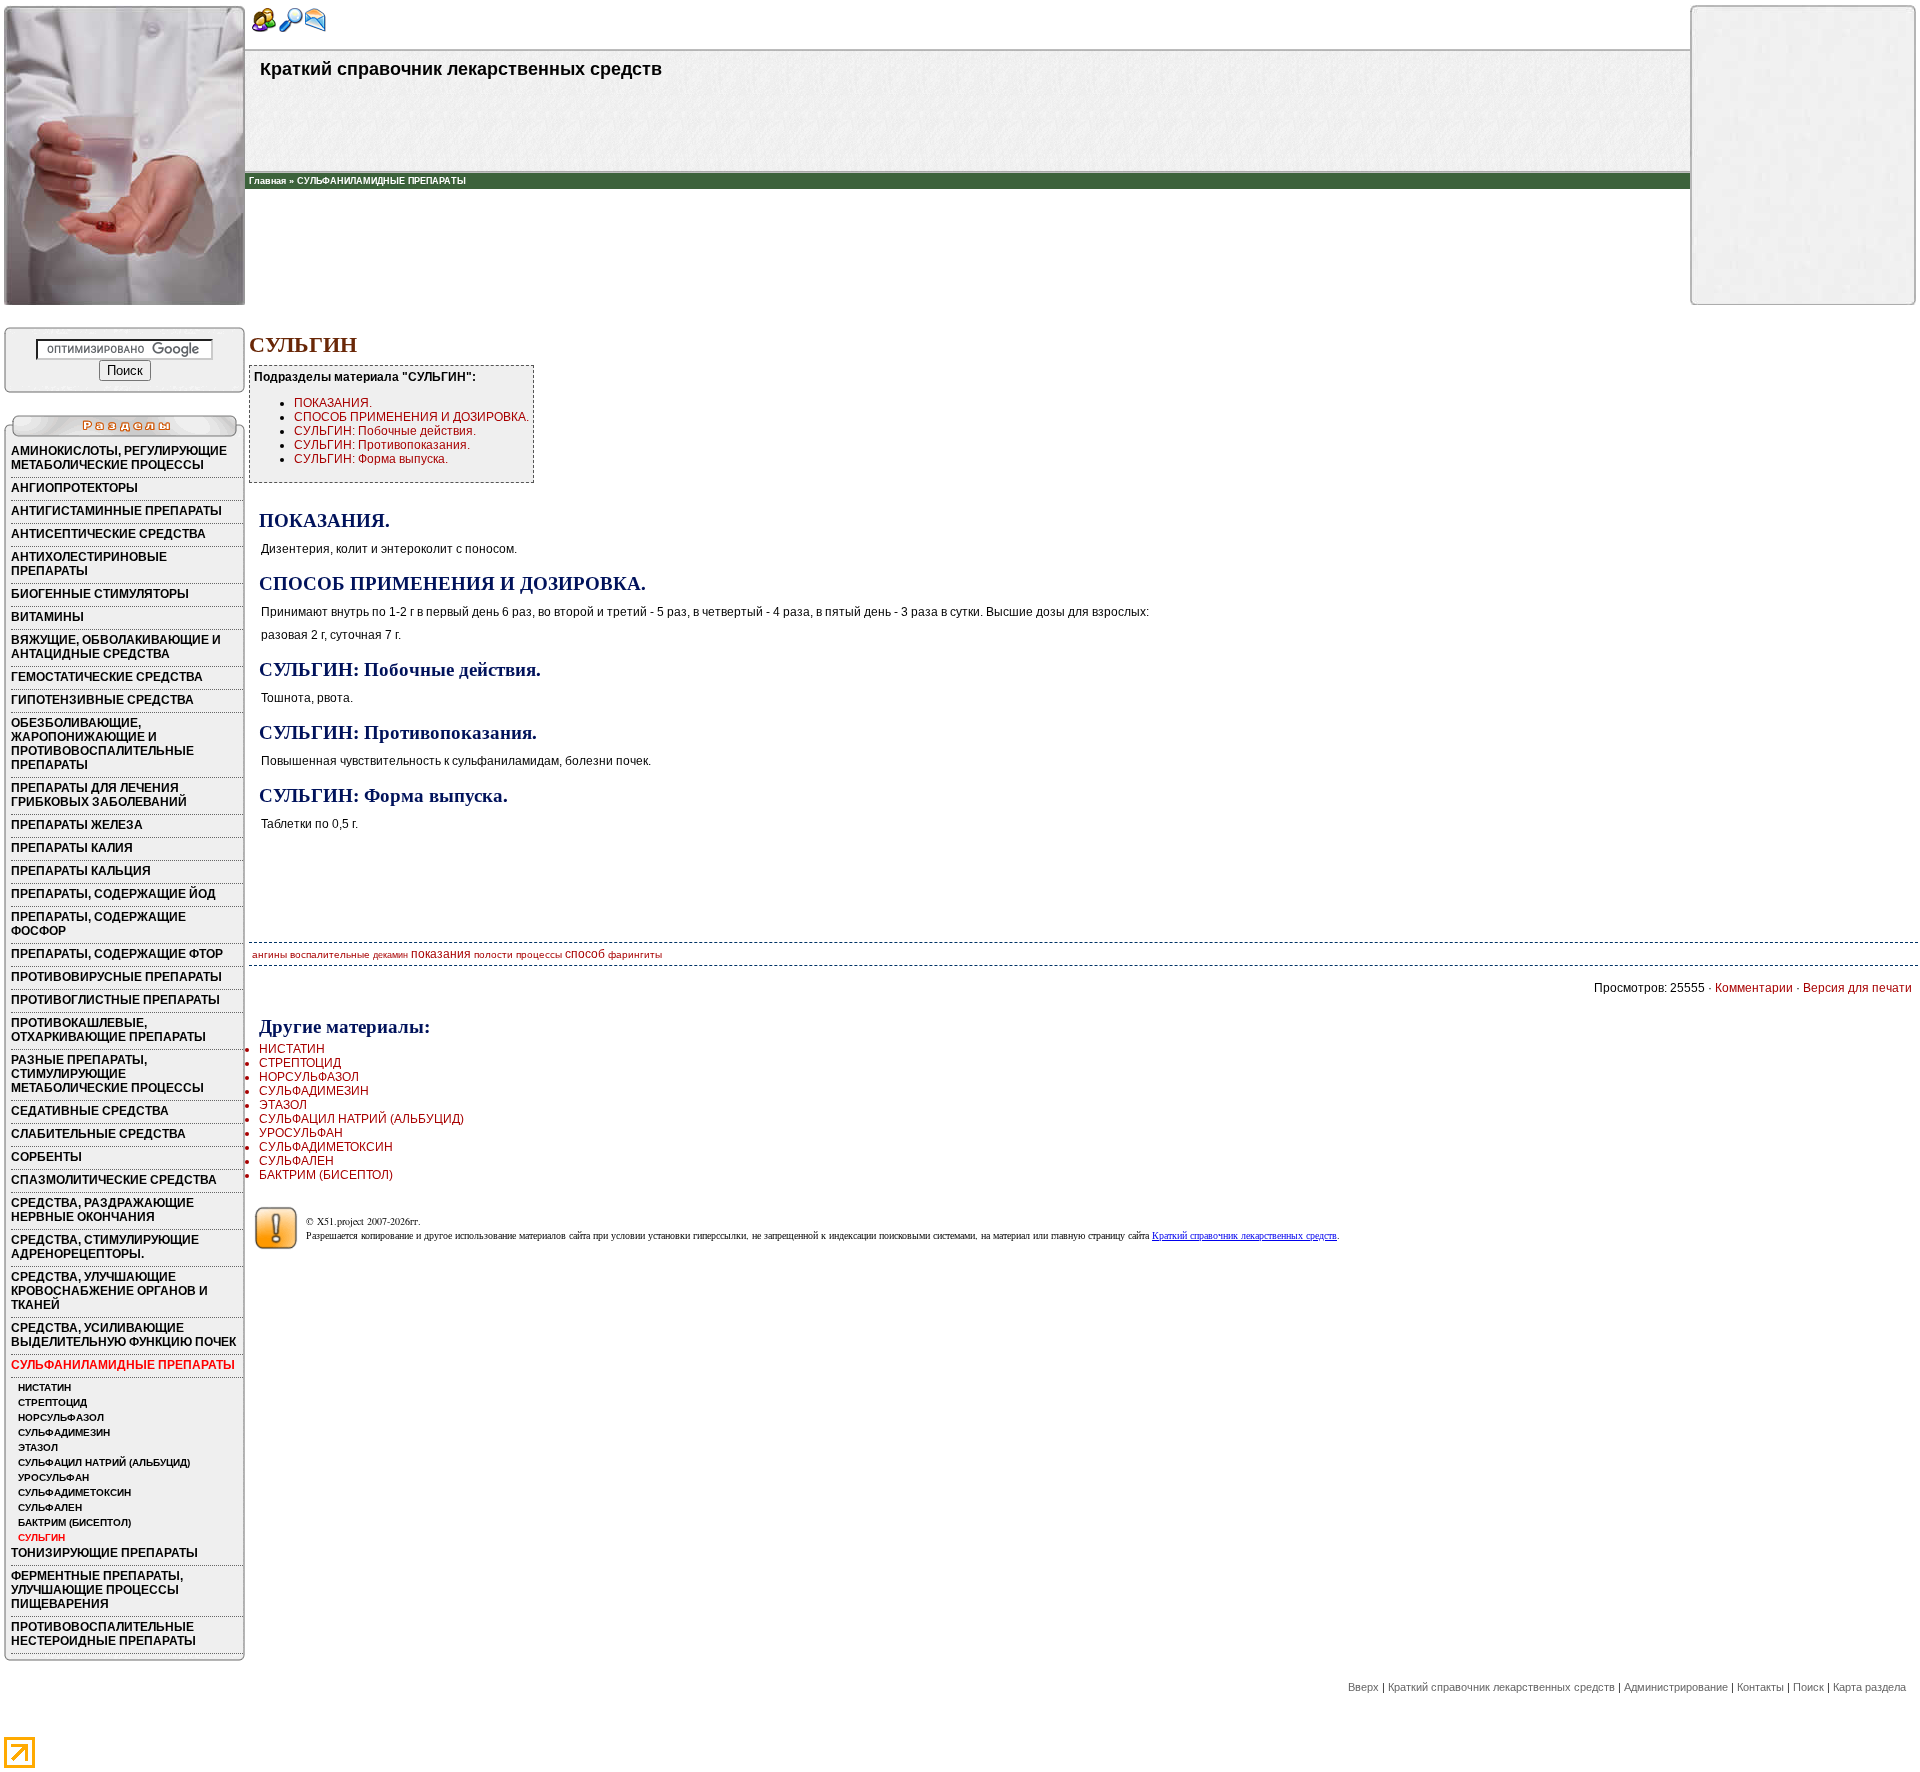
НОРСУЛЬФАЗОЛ (61, 1417)
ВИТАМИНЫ (47, 617)
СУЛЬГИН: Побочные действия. (385, 431)
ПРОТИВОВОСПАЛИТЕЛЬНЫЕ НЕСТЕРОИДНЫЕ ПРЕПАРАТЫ (103, 1634)
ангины (269, 954)
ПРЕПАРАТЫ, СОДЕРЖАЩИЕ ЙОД (113, 894)
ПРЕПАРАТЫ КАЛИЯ (72, 848)
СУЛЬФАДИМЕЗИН (64, 1432)
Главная (267, 181)
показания (441, 954)
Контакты (1760, 1687)
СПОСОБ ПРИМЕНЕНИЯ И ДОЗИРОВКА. (411, 417)
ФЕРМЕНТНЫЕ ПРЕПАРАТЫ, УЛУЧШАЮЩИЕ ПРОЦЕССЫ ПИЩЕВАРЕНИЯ (97, 1590)
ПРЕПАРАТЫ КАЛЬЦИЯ (81, 871)
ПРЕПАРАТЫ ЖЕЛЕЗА (77, 825)
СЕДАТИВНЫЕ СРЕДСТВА (90, 1111)
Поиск (1808, 1687)
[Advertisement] (968, 219)
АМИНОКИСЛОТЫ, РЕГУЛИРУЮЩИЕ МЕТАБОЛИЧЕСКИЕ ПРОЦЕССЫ (119, 458)
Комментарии (1754, 988)
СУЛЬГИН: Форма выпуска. (371, 459)
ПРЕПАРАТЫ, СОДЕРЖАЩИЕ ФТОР (117, 954)
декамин (390, 955)
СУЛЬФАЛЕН (50, 1507)
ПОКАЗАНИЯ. (333, 403)
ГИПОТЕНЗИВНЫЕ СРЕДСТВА (102, 700)
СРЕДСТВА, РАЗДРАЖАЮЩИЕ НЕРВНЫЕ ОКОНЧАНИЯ (102, 1210)
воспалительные (330, 954)
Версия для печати (1857, 988)
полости (493, 954)
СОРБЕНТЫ (46, 1157)
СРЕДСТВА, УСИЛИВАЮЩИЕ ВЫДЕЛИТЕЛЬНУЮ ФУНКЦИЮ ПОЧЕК (123, 1335)
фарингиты (635, 954)
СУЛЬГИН (41, 1537)
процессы (539, 954)
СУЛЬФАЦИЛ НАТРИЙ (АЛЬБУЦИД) (104, 1462)
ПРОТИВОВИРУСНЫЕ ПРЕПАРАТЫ (116, 977)
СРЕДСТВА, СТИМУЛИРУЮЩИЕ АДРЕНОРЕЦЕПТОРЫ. (105, 1247)
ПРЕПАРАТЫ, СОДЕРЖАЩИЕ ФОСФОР (98, 924)
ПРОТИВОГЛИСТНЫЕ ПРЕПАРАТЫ (115, 1000)
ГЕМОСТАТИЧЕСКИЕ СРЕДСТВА (107, 677)
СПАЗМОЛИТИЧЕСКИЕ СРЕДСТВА (114, 1180)
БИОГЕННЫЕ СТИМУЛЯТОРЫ (100, 594)
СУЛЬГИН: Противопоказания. (382, 445)
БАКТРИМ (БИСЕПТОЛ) (74, 1522)
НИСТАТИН (44, 1387)
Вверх (1363, 1687)
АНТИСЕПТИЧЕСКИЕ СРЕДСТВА (108, 534)
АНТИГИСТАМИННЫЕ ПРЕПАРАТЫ (116, 511)
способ (585, 954)
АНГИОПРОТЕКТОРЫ (74, 488)
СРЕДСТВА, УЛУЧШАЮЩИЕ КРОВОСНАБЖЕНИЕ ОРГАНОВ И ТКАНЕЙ (109, 1291)
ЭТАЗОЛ (38, 1447)
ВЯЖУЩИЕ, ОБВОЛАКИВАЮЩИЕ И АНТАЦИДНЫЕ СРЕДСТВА (116, 647)
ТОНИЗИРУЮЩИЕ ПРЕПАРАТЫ (104, 1553)
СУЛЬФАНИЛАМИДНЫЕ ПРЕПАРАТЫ (381, 181)
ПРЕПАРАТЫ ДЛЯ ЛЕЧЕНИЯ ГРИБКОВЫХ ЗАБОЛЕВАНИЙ (99, 795)
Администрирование (1676, 1687)
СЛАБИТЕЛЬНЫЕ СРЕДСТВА (98, 1134)
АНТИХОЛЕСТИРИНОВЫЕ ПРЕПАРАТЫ (89, 564)
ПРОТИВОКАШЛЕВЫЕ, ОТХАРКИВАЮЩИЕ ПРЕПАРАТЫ (108, 1030)
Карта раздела (1869, 1687)
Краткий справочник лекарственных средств (1244, 1235)
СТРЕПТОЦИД (52, 1402)
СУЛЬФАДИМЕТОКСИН (74, 1492)
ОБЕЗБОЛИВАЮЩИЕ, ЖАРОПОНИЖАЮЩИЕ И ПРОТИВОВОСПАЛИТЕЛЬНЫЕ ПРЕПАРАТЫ (102, 744)
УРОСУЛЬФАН (53, 1477)
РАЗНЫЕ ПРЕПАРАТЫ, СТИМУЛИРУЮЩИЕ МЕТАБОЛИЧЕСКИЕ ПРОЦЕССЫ (107, 1074)
